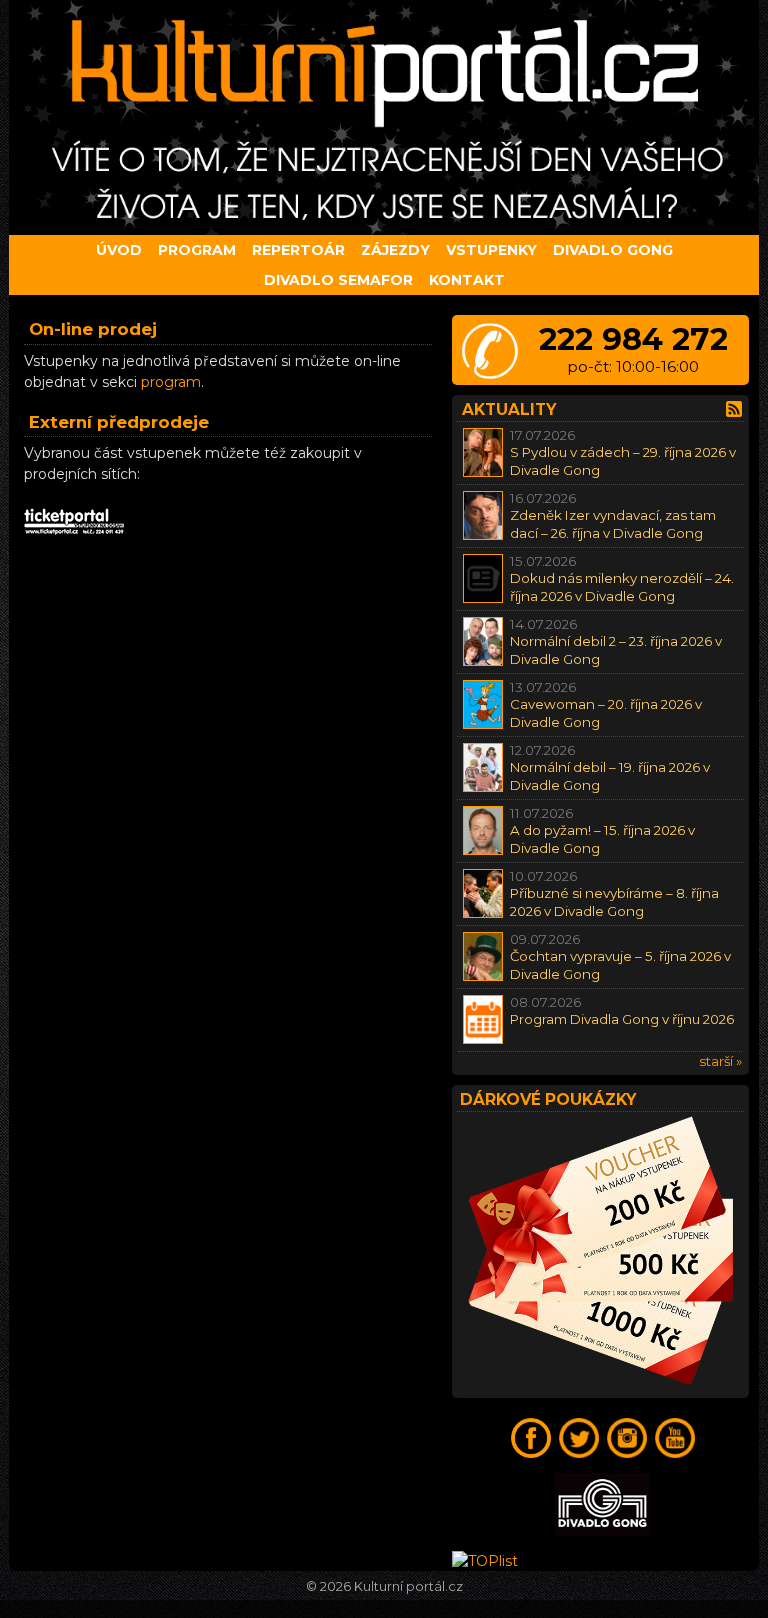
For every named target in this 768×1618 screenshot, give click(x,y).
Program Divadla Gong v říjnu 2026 (622, 1019)
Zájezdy (395, 250)
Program (197, 250)
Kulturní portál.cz (408, 1586)
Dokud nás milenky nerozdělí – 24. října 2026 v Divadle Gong (622, 586)
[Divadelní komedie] (384, 117)
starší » (720, 1061)
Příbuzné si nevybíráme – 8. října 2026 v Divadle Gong (614, 901)
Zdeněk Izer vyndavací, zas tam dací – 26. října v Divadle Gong (613, 523)
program (171, 382)
